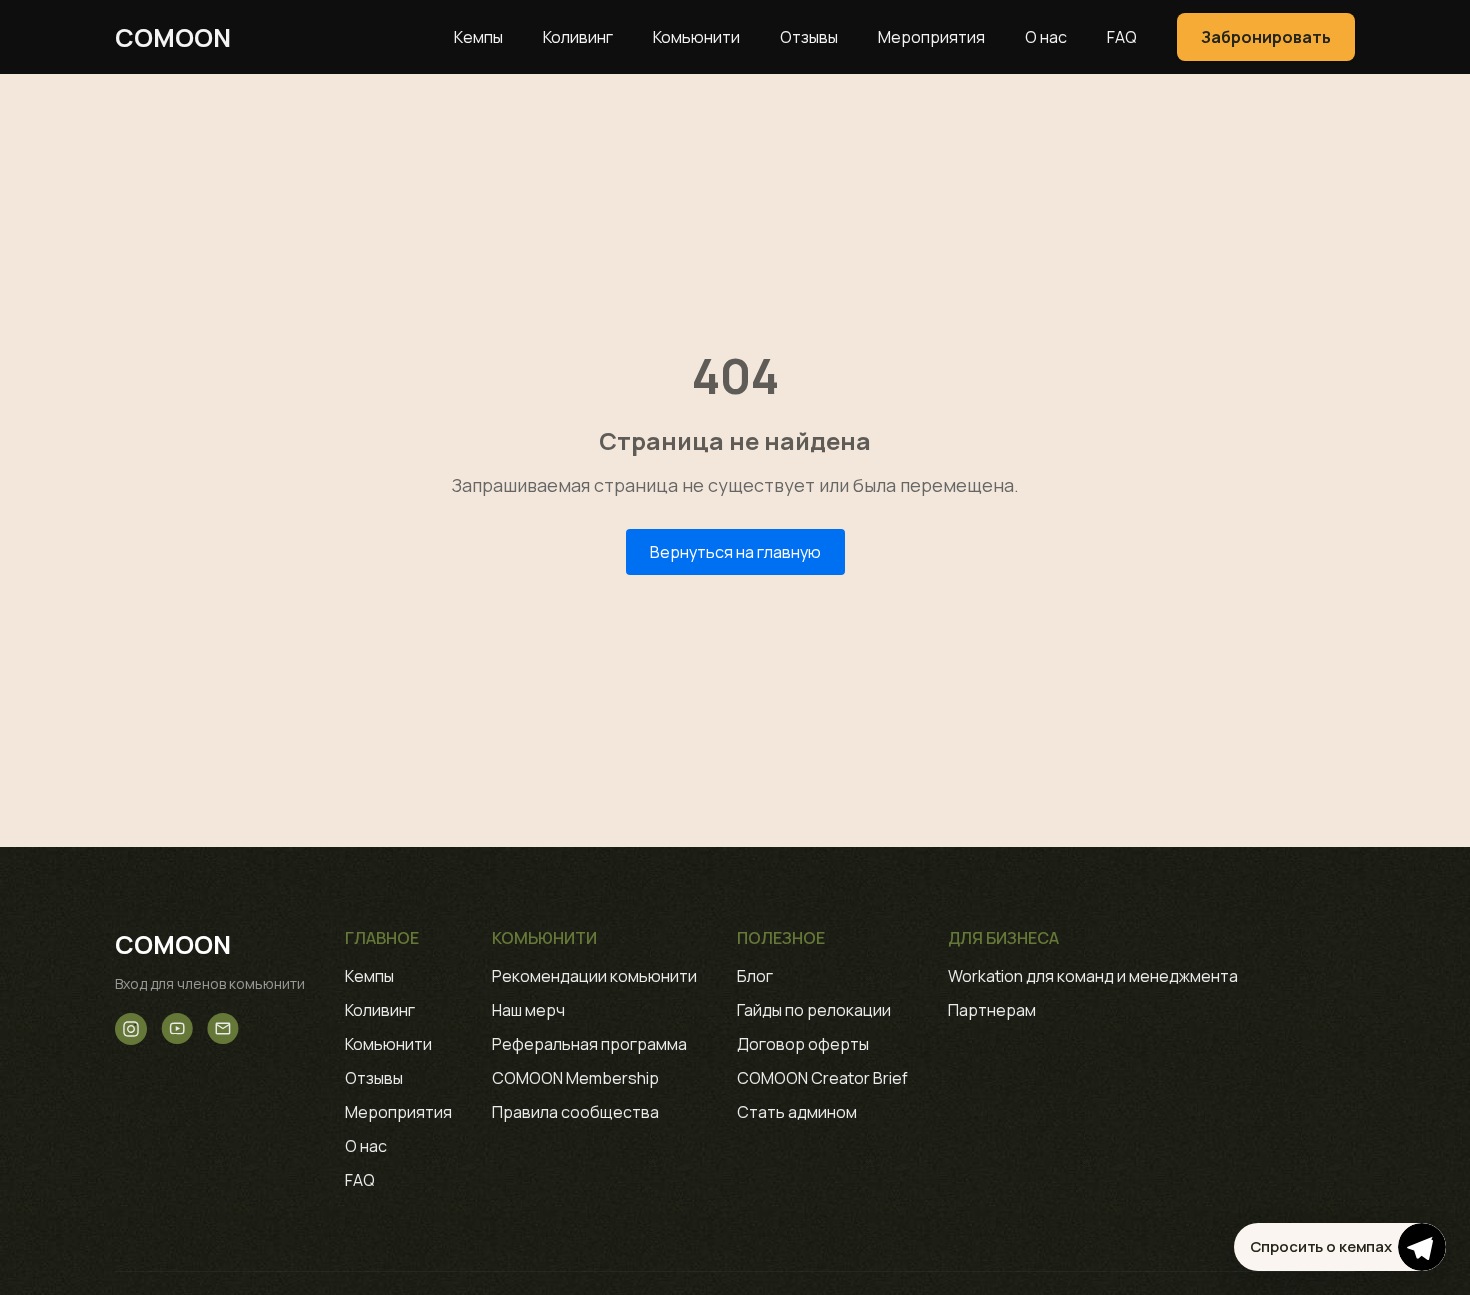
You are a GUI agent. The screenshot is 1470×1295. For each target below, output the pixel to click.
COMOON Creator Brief (822, 1078)
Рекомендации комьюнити (594, 976)
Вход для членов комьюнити (210, 983)
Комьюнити (696, 37)
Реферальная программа (589, 1044)
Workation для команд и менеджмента (1093, 976)
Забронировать (1266, 37)
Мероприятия (931, 37)
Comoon (173, 37)
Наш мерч (528, 1010)
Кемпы (478, 37)
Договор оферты (803, 1044)
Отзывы (809, 37)
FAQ (1122, 37)
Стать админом (797, 1112)
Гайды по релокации (814, 1010)
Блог (755, 976)
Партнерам (992, 1010)
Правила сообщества (575, 1112)
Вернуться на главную (735, 552)
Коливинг (578, 37)
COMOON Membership (575, 1078)
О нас (1046, 37)
